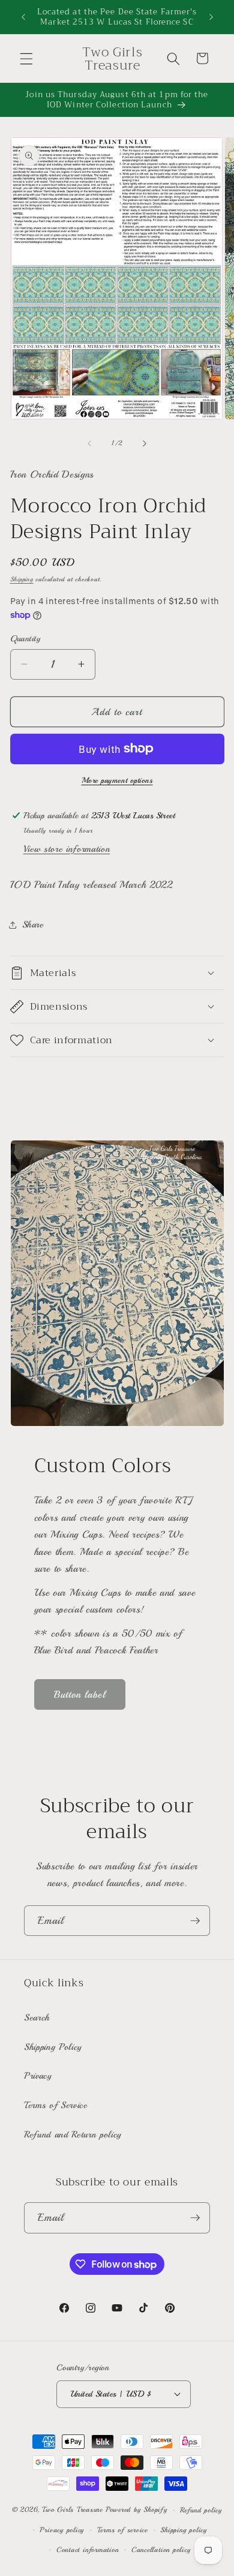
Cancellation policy (161, 2550)
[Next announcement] (211, 17)
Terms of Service (56, 2105)
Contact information (88, 2550)
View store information (67, 849)
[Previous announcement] (23, 17)
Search (37, 2017)
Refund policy (201, 2510)
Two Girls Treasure (74, 2510)
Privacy (38, 2076)
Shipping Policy (53, 2047)
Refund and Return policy (73, 2134)
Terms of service (122, 2530)
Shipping (22, 579)
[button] (26, 58)
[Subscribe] (195, 1921)
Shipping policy (184, 2530)
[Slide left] (89, 443)
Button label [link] (80, 1694)
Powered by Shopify (136, 2510)
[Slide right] (145, 443)
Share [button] (33, 924)
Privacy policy (62, 2530)
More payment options (117, 780)
